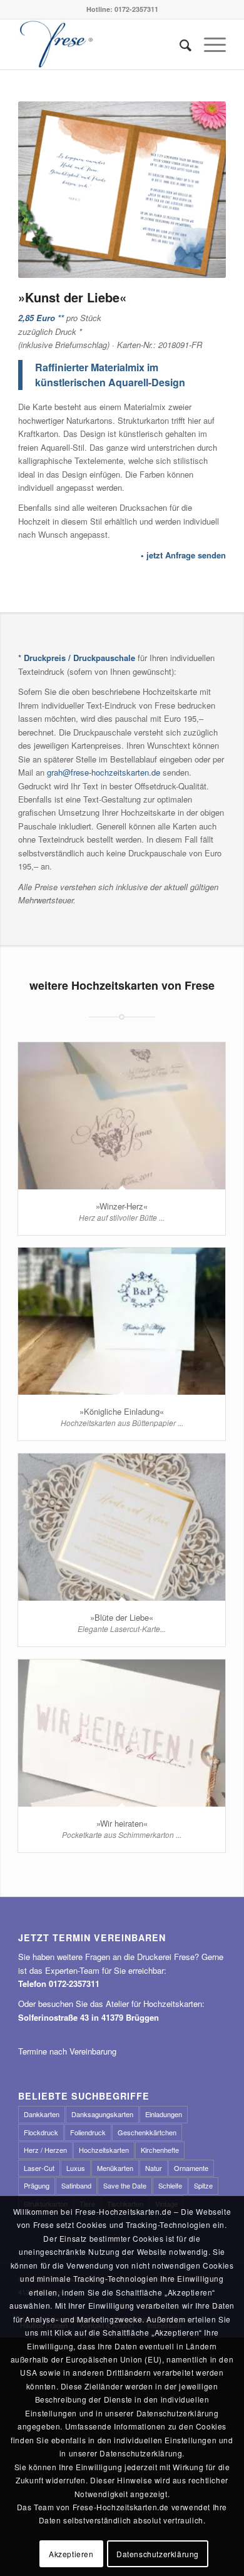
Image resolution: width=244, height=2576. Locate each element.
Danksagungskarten (102, 2114)
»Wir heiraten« (122, 1823)
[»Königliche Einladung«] (122, 1321)
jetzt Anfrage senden (186, 555)
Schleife (170, 2185)
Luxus (76, 2168)
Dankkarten (42, 2114)
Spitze (203, 2185)
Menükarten (115, 2168)
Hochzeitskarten (104, 2150)
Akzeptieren (71, 2554)
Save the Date (125, 2185)
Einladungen (164, 2114)
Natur (154, 2168)
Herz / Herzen (45, 2150)
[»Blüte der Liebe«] (122, 1527)
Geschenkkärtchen (147, 2132)
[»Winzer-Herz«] (122, 1116)
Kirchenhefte (160, 2150)
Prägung (37, 2185)
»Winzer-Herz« (122, 1206)
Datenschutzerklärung (158, 2554)
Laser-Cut (39, 2168)
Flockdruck (41, 2132)
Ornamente (191, 2168)
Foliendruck (88, 2132)
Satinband (76, 2185)
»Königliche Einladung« (122, 1411)
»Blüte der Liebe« (122, 1617)
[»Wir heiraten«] (122, 1733)
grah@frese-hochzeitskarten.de (104, 772)
